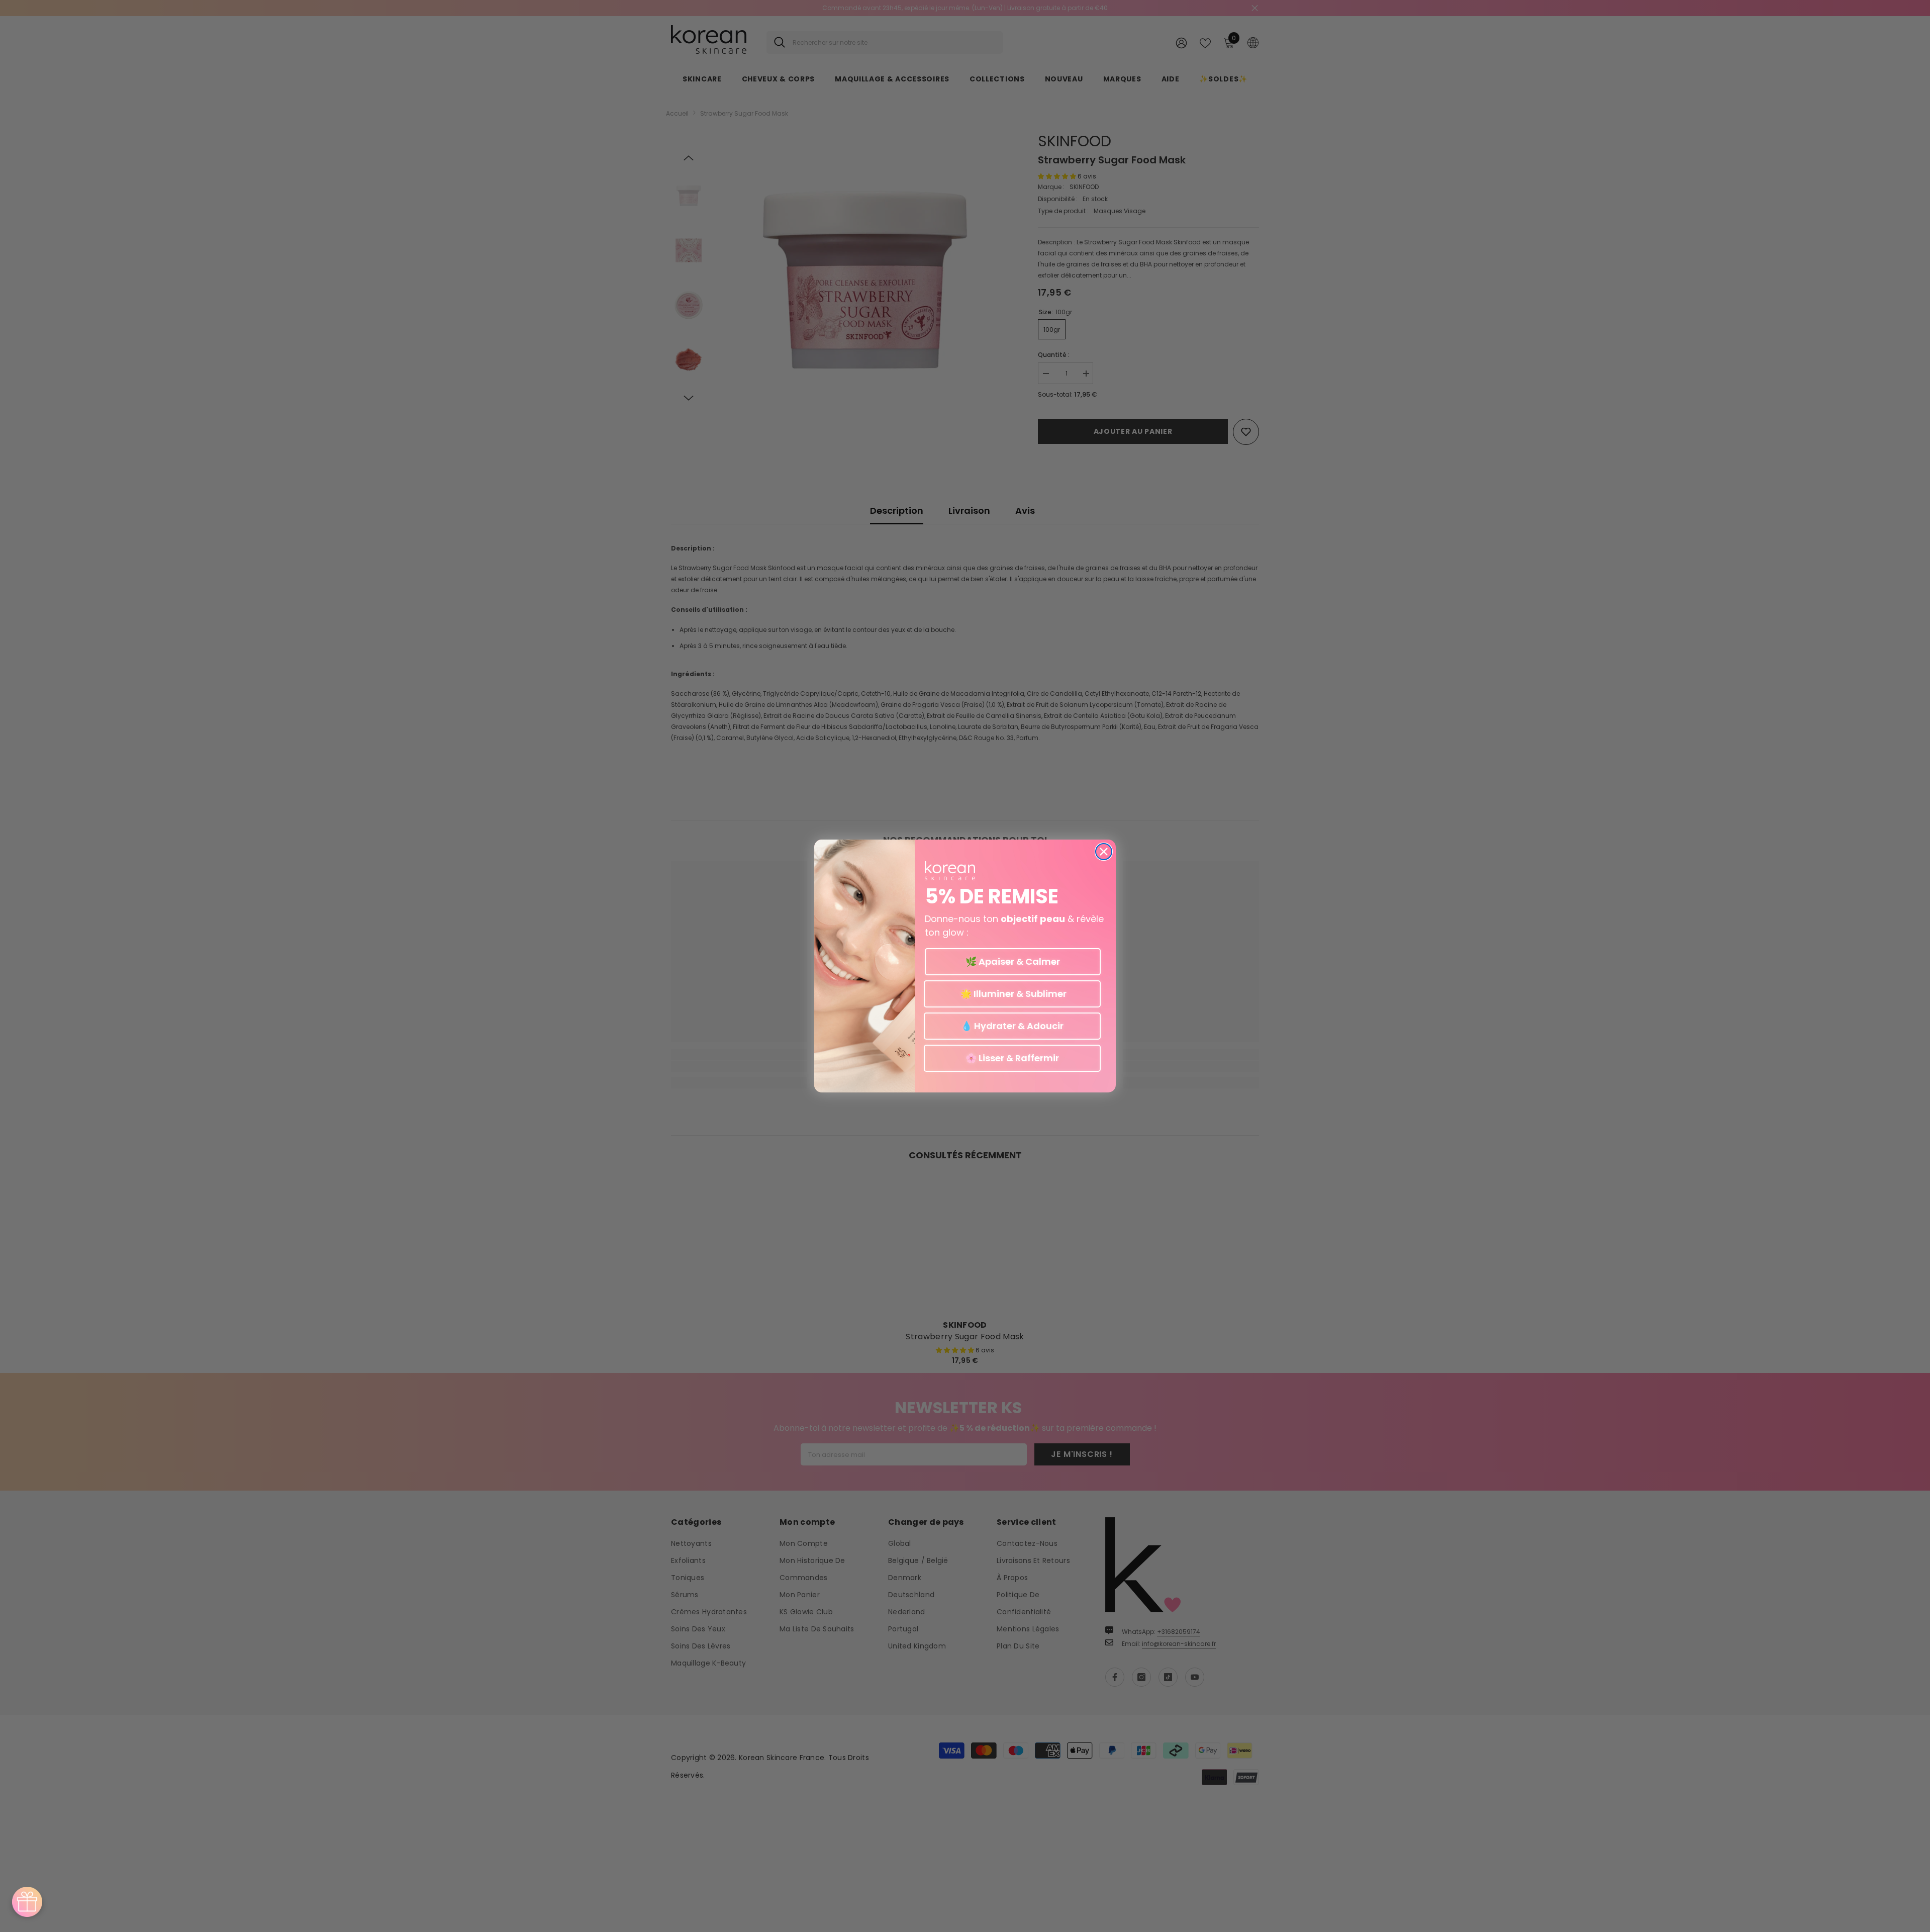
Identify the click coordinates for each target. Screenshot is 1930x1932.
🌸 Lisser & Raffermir (1012, 1058)
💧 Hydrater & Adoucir (1012, 1026)
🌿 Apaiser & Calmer (1013, 961)
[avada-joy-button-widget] (27, 1902)
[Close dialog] (1104, 852)
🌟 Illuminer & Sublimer (1012, 994)
